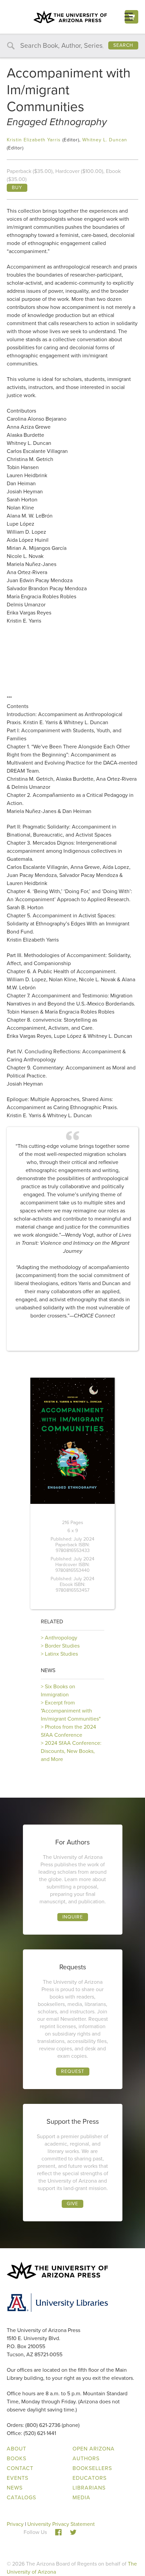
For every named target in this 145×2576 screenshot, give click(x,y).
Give (72, 2204)
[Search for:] (72, 46)
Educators (90, 2478)
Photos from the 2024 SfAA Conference (68, 1731)
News (48, 1670)
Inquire (73, 1917)
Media (81, 2497)
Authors (86, 2458)
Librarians (89, 2488)
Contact (20, 2468)
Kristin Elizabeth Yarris (34, 140)
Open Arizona (94, 2449)
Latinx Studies (61, 1654)
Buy (17, 188)
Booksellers (92, 2468)
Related (52, 1621)
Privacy (15, 2524)
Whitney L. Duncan (105, 140)
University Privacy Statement (61, 2524)
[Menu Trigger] (129, 17)
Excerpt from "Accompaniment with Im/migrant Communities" (71, 1711)
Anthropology (61, 1638)
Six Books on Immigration (58, 1690)
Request (73, 2071)
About (17, 2449)
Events (18, 2478)
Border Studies (62, 1646)
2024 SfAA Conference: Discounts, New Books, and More (71, 1751)
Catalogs (21, 2497)
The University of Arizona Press (70, 17)
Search (123, 45)
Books (17, 2458)
